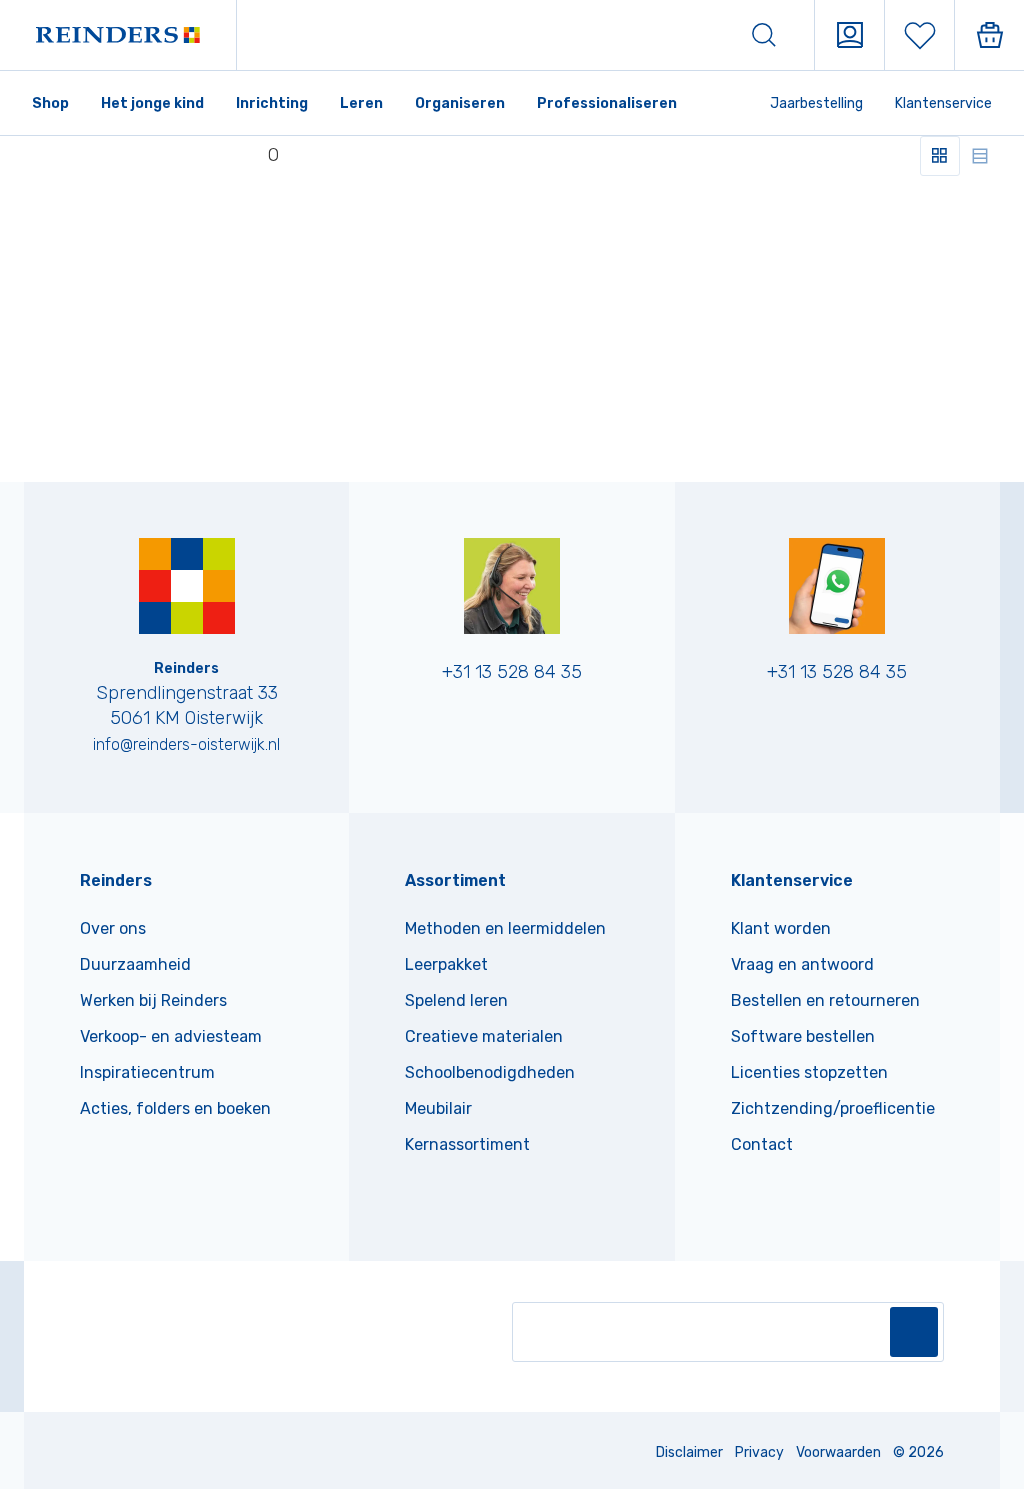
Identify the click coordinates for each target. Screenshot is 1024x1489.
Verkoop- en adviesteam (171, 1036)
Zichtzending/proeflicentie (833, 1108)
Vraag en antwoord (802, 964)
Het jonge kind (152, 103)
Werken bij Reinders (153, 1000)
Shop (50, 103)
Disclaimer (689, 1452)
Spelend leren (456, 1000)
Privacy (759, 1452)
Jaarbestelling (816, 103)
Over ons (113, 928)
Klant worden (781, 928)
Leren (361, 103)
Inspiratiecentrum (147, 1072)
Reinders (116, 880)
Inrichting (272, 103)
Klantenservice (943, 103)
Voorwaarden (838, 1452)
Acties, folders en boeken (175, 1108)
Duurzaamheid (135, 964)
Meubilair (438, 1108)
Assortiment (455, 880)
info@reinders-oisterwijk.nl (186, 744)
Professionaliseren (607, 103)
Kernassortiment (467, 1144)
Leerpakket (446, 964)
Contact (762, 1144)
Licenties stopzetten (809, 1072)
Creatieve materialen (484, 1036)
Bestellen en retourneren (825, 1000)
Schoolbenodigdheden (490, 1072)
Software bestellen (803, 1036)
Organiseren (460, 103)
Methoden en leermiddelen (505, 928)
